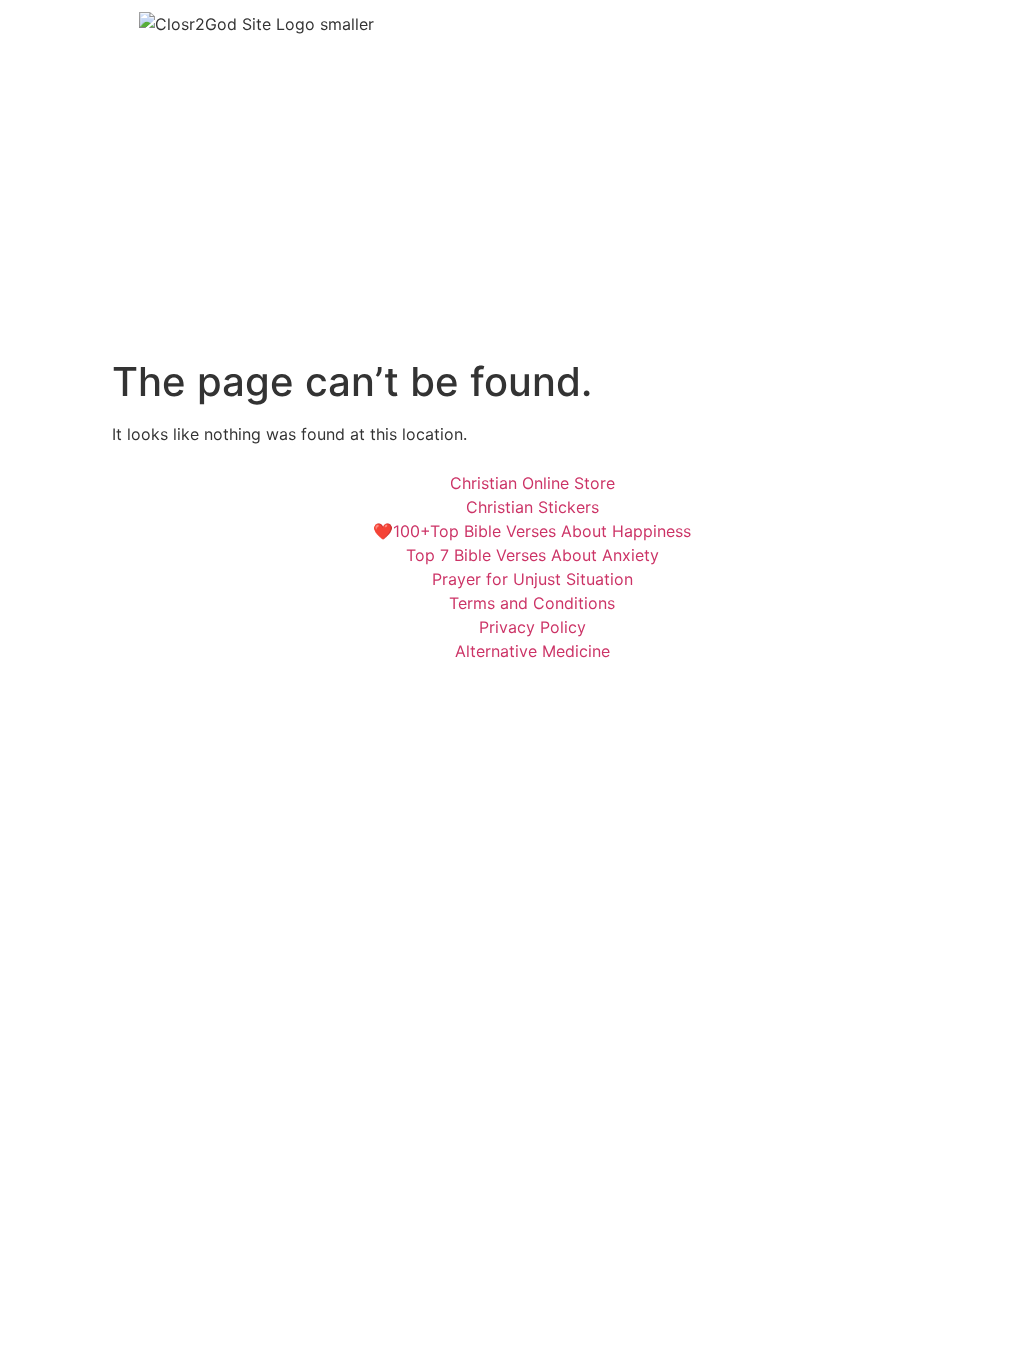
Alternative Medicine (532, 651)
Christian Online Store (532, 483)
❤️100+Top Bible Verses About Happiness (532, 531)
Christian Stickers (532, 507)
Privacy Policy (532, 627)
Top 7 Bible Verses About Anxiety (532, 555)
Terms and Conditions (532, 603)
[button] (768, 29)
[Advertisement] (512, 208)
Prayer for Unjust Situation (532, 579)
